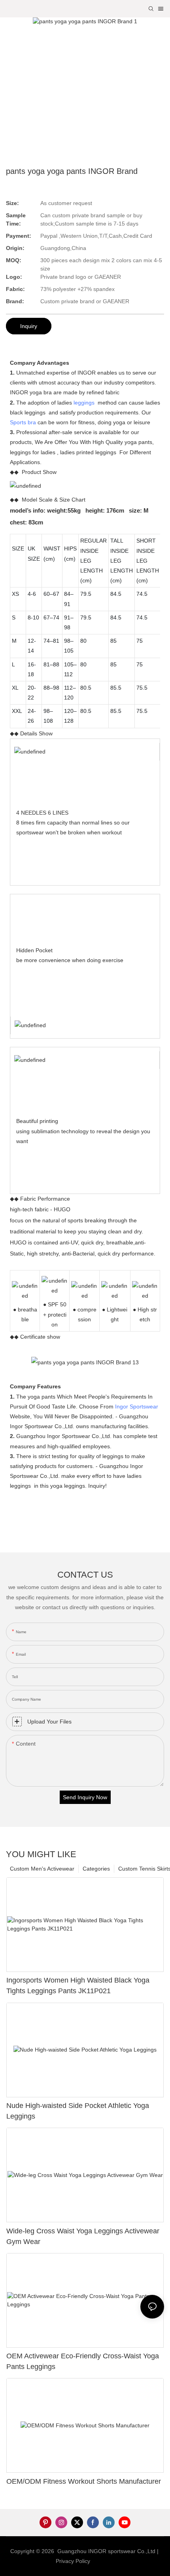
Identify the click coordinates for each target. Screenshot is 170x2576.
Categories (96, 1869)
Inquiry (29, 326)
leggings (84, 403)
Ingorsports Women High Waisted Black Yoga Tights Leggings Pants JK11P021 (78, 1986)
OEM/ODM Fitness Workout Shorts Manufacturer (84, 2481)
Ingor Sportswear (137, 1406)
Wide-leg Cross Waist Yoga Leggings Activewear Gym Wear (83, 2236)
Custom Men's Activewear (42, 1869)
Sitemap (104, 2561)
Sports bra (23, 422)
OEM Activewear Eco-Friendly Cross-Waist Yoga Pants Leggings (83, 2361)
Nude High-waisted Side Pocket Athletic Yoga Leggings (78, 2111)
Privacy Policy (73, 2561)
